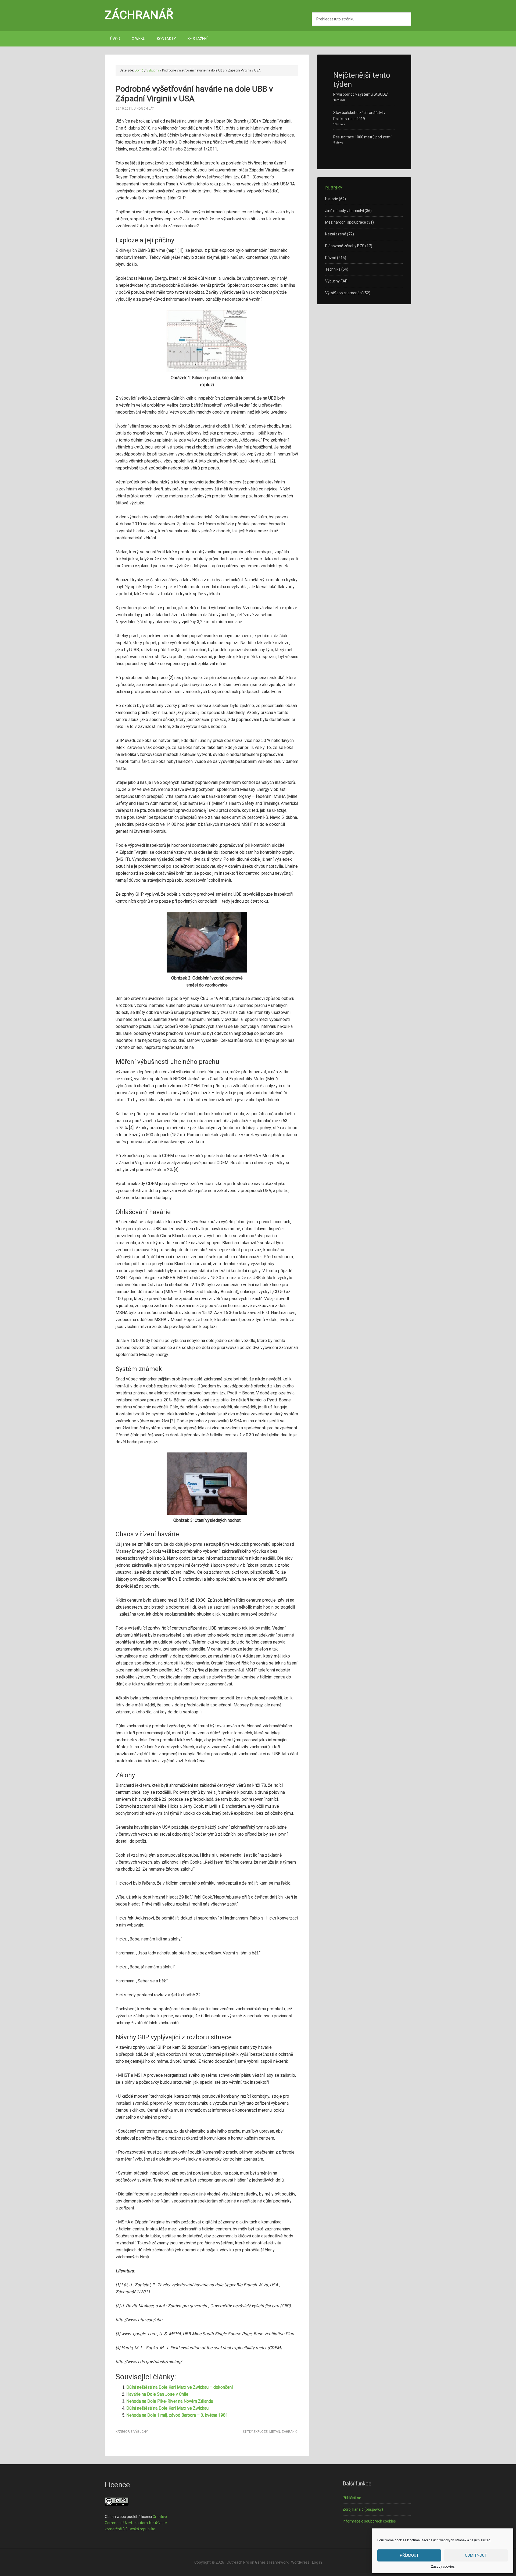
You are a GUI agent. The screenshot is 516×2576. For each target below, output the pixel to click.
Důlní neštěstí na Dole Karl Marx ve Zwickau (167, 2408)
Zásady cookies (443, 2567)
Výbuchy (141, 2432)
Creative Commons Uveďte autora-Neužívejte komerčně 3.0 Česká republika (136, 2523)
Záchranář (139, 15)
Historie (332, 199)
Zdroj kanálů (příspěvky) (363, 2509)
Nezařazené (336, 234)
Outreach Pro (238, 2562)
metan (275, 2432)
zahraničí (290, 2432)
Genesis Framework (272, 2562)
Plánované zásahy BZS (345, 246)
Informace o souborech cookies (369, 2521)
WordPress (300, 2562)
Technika (333, 269)
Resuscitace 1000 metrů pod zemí (362, 137)
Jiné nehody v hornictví (345, 211)
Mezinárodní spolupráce (346, 222)
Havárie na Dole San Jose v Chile (157, 2394)
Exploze (261, 2432)
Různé (331, 258)
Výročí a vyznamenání (344, 293)
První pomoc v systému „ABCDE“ (361, 94)
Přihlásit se (352, 2498)
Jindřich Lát (144, 109)
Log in (317, 2562)
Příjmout (409, 2555)
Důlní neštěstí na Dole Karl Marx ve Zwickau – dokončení (180, 2387)
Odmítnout (476, 2555)
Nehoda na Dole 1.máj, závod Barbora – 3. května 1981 (177, 2415)
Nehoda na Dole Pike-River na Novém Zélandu (170, 2401)
